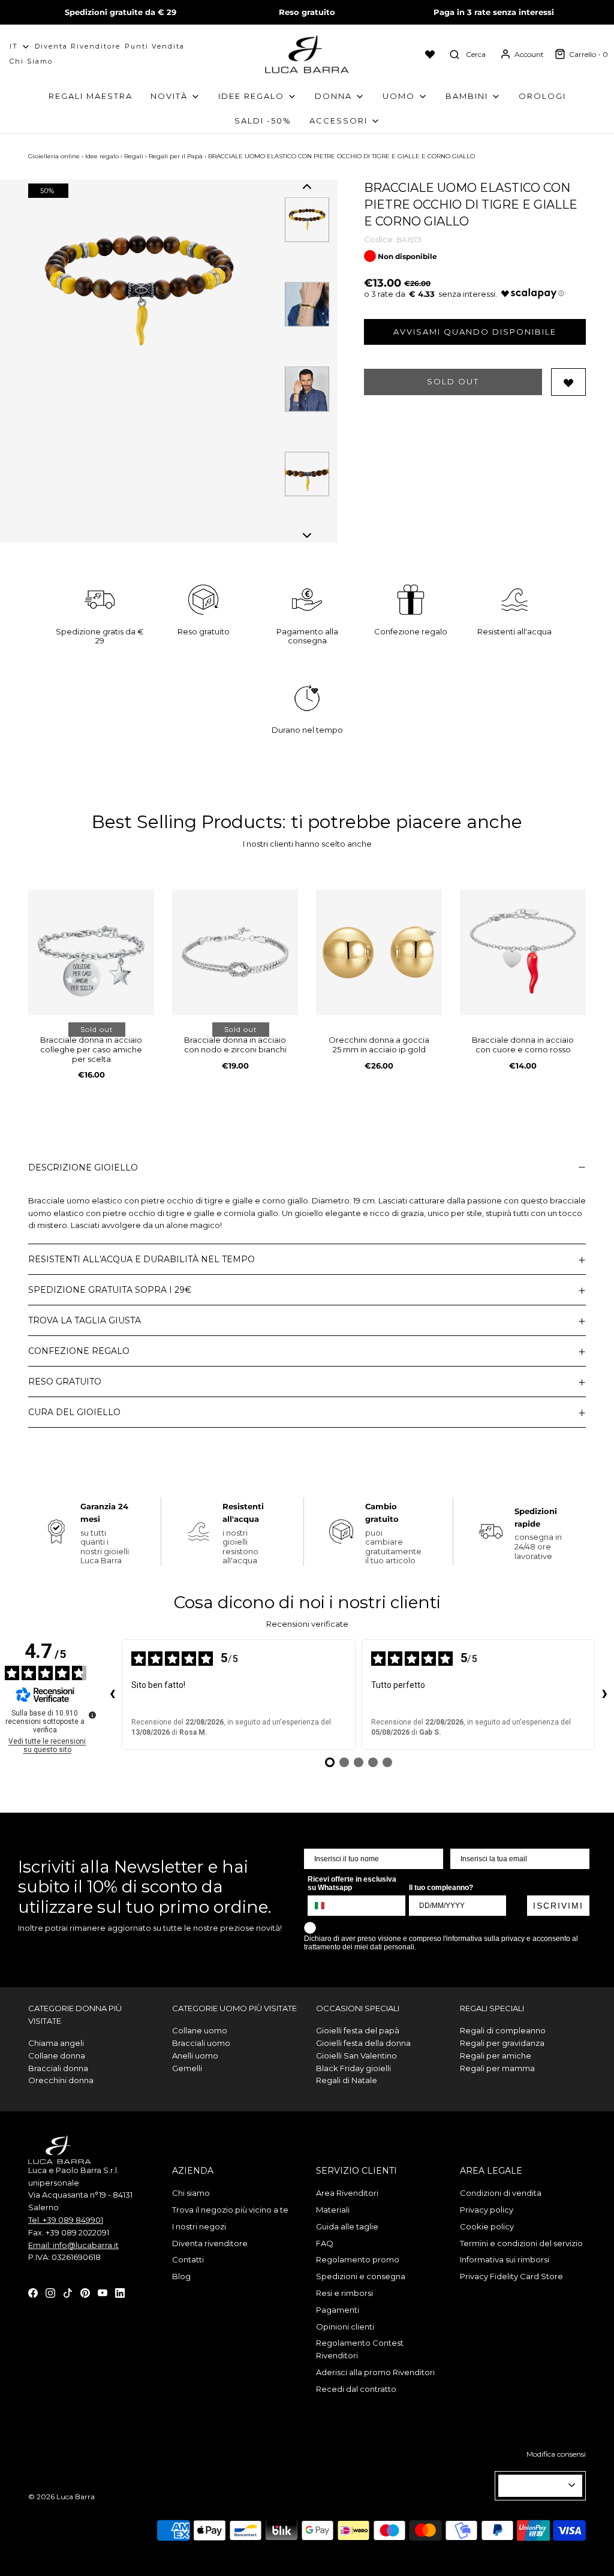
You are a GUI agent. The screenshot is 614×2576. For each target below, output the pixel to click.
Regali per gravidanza (502, 2043)
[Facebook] (33, 2292)
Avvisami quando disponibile (475, 332)
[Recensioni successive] (604, 1695)
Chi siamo (31, 61)
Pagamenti (338, 2310)
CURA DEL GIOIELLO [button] (74, 1412)
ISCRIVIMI (558, 1906)
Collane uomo (200, 2030)
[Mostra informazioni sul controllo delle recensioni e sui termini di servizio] (92, 1715)
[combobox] (325, 1906)
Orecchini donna (61, 2080)
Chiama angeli (56, 2043)
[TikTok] (68, 2292)
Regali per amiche (496, 2056)
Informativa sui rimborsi (505, 2259)
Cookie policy (487, 2226)
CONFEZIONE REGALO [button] (79, 1351)
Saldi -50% (263, 121)
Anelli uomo (195, 2056)
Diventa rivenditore (210, 2243)
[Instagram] (50, 2292)
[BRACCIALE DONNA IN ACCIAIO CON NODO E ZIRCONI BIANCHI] (235, 952)
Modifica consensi (556, 2454)
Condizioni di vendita (501, 2193)
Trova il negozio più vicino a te (230, 2210)
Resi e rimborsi (344, 2293)
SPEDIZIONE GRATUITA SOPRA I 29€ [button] (110, 1290)
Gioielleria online (54, 156)
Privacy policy (487, 2210)
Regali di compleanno (503, 2030)
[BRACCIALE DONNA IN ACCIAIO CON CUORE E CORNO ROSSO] (523, 952)
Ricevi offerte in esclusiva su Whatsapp (352, 1883)
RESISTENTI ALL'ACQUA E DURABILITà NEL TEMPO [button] (142, 1259)
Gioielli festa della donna (363, 2043)
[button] (307, 186)
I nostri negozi (199, 2226)
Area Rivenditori (347, 2193)
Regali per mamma (497, 2068)
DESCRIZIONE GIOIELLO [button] (83, 1167)
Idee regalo (102, 156)
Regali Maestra (91, 96)
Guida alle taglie (347, 2226)
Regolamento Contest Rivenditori (360, 2349)
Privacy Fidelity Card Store (511, 2276)
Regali (134, 156)
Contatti (188, 2259)
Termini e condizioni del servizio (521, 2243)
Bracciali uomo (201, 2043)
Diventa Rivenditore (78, 46)
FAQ (325, 2243)
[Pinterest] (85, 2292)
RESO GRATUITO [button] (65, 1382)
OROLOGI (542, 96)
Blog (181, 2276)
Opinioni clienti (345, 2327)
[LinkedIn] (120, 2292)
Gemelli (187, 2068)
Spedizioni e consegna (361, 2276)
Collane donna (57, 2056)
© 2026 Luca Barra (61, 2497)
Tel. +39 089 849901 (66, 2220)
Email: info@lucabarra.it (73, 2245)
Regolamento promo (358, 2259)
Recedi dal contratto (356, 2389)
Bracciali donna (58, 2068)
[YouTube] (103, 2292)
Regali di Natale (347, 2080)
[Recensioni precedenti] (112, 1695)
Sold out (453, 381)
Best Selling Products (187, 822)
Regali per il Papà (176, 156)
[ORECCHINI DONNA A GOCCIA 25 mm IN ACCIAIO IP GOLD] (379, 952)
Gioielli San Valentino (356, 2056)
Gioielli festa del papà (358, 2030)
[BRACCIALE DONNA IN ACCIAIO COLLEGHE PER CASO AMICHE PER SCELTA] (91, 952)
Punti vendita (155, 46)
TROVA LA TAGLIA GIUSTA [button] (85, 1320)
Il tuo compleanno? (441, 1888)
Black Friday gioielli (353, 2068)
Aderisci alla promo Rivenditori (375, 2372)
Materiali (333, 2210)
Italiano (535, 2485)
